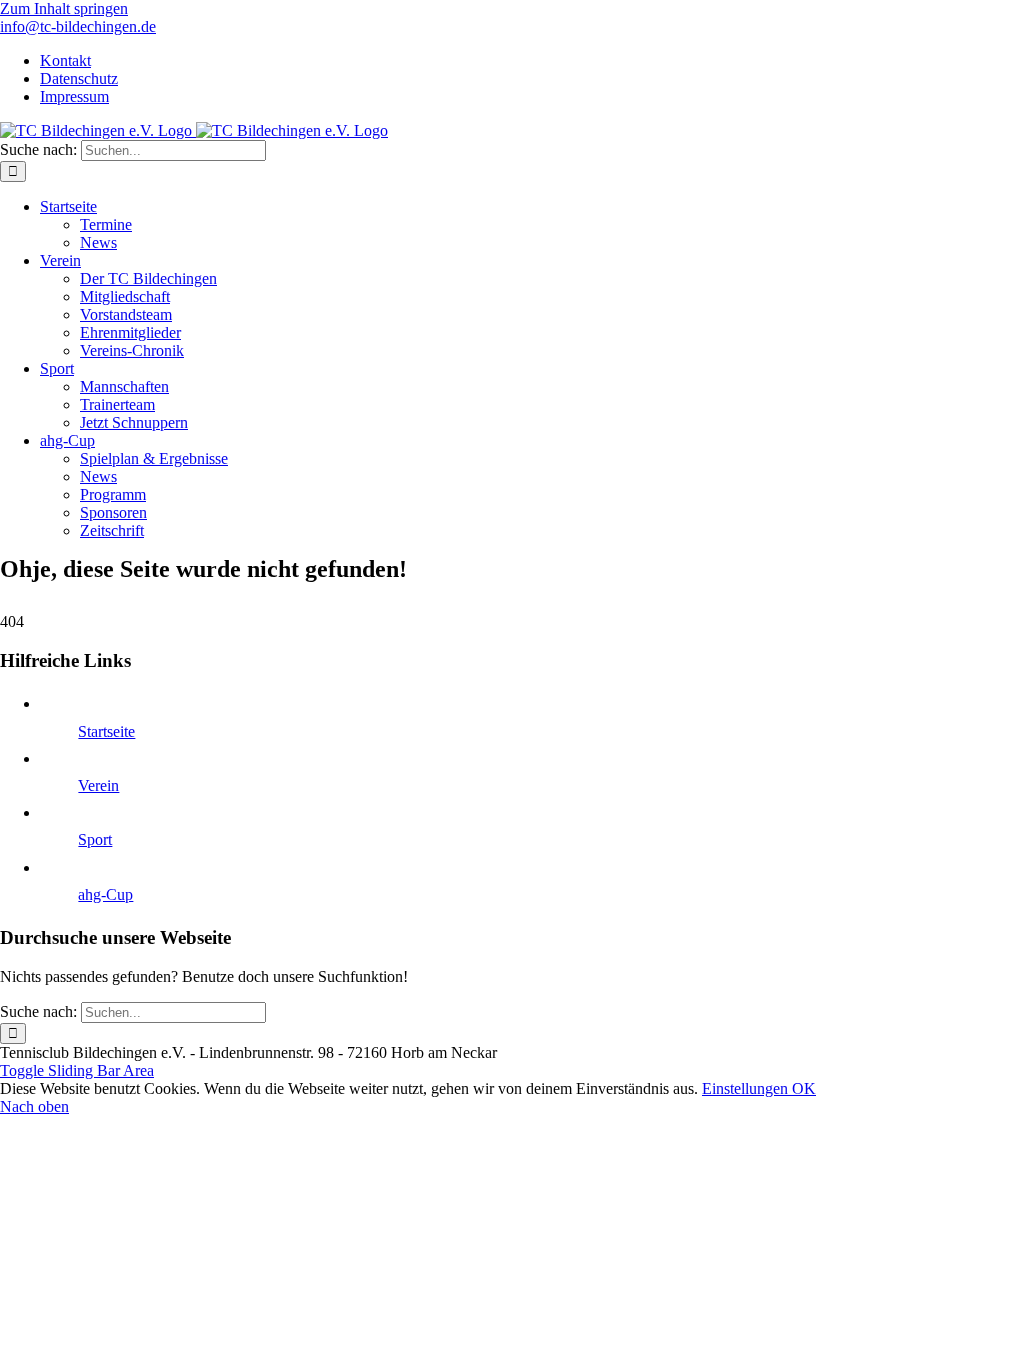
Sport (95, 839)
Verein (98, 785)
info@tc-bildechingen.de (78, 26)
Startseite (106, 731)
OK (804, 1088)
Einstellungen (747, 1088)
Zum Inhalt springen (64, 8)
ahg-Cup (105, 894)
